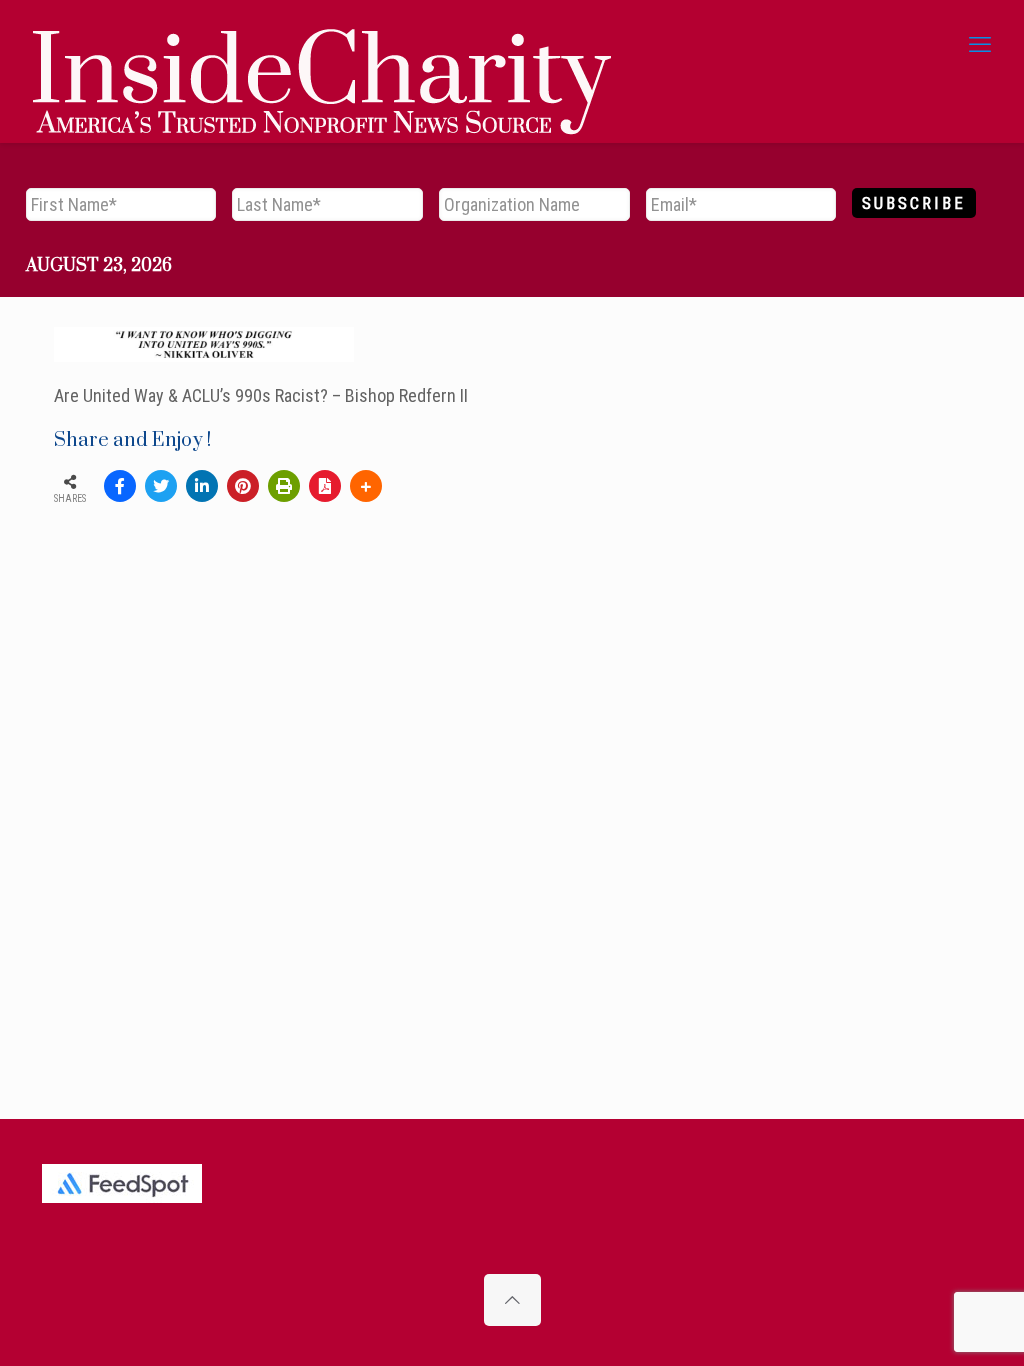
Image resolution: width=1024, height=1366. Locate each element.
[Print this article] (284, 486)
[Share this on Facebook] (120, 486)
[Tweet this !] (161, 486)
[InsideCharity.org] (322, 45)
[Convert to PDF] (325, 486)
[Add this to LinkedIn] (202, 486)
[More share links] (366, 486)
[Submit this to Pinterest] (243, 486)
